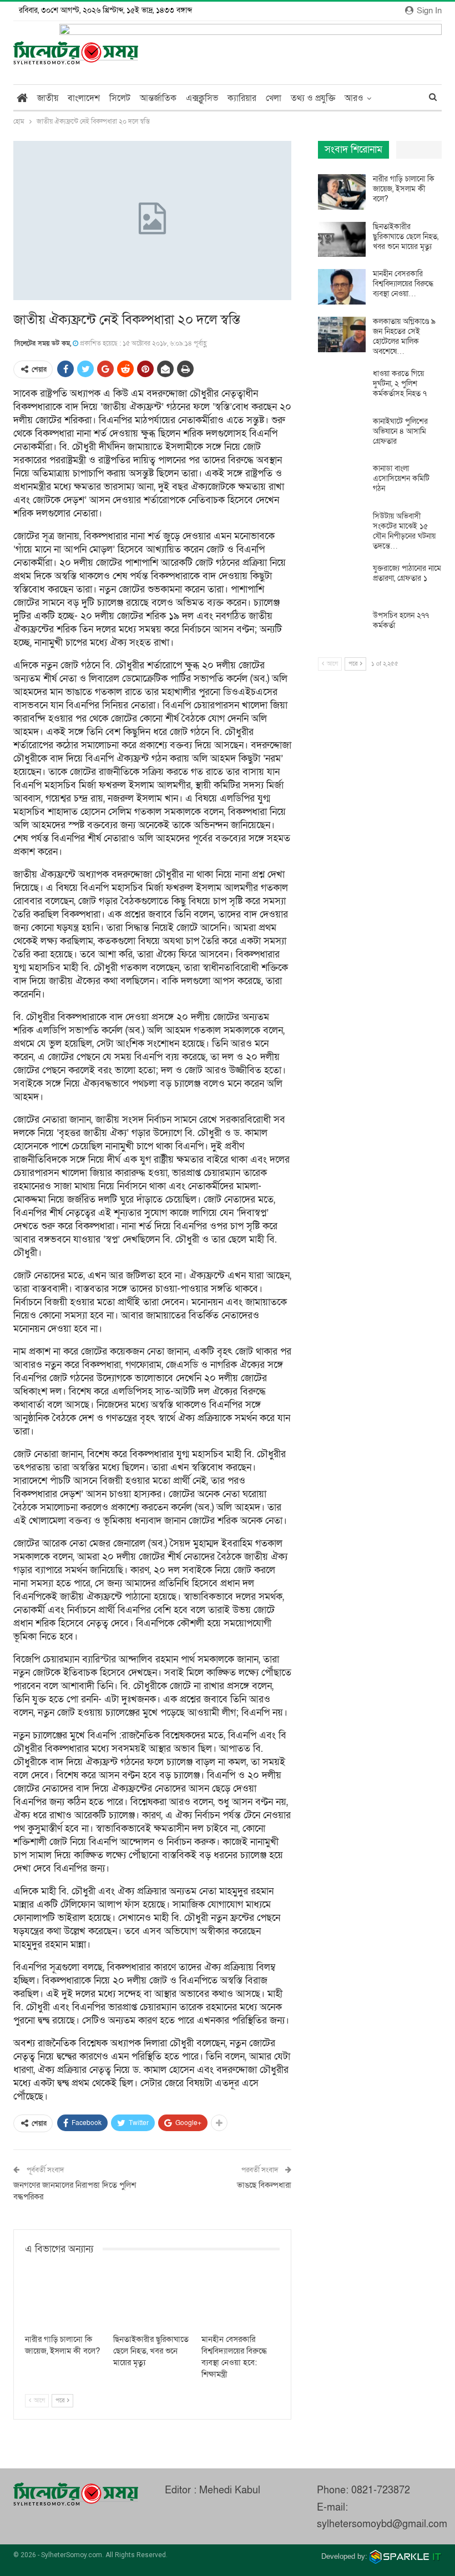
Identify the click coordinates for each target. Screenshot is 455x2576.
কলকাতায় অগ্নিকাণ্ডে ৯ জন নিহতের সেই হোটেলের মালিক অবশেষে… (404, 336)
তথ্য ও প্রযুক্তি (313, 98)
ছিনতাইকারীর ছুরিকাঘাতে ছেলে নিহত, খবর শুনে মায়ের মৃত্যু (406, 237)
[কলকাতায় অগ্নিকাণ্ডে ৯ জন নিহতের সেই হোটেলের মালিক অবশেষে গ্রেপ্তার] (342, 334)
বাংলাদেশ (84, 98)
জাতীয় (48, 98)
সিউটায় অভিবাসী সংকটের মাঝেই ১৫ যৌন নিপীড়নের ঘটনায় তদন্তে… (404, 531)
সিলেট (120, 98)
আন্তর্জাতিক (158, 98)
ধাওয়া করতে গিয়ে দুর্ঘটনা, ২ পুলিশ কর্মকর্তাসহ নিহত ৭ (400, 384)
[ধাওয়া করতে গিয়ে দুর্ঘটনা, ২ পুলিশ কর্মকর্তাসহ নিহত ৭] (342, 387)
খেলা (274, 98)
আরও (354, 98)
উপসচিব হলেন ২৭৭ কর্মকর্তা (401, 620)
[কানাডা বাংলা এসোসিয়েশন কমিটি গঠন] (342, 481)
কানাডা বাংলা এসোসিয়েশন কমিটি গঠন (401, 478)
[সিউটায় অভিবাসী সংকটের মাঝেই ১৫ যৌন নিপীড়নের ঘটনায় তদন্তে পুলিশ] (342, 529)
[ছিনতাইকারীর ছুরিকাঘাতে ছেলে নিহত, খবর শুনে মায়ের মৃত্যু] (152, 2301)
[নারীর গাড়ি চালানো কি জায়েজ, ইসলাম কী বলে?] (64, 2301)
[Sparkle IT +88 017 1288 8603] (406, 2556)
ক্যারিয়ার (242, 98)
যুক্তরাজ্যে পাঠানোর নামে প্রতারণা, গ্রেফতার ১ (407, 573)
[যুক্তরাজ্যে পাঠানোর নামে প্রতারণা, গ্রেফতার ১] (342, 581)
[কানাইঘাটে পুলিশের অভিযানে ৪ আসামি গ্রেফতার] (342, 434)
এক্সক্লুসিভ (202, 98)
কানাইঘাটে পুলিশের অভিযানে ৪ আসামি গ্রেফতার (400, 431)
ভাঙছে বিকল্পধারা (264, 2185)
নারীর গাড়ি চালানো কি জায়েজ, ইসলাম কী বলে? (404, 189)
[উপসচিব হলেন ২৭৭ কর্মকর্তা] (342, 628)
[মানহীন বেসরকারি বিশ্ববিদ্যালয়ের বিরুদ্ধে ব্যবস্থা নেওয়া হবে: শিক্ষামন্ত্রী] (241, 2301)
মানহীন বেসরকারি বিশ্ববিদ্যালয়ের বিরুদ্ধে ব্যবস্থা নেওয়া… (403, 284)
